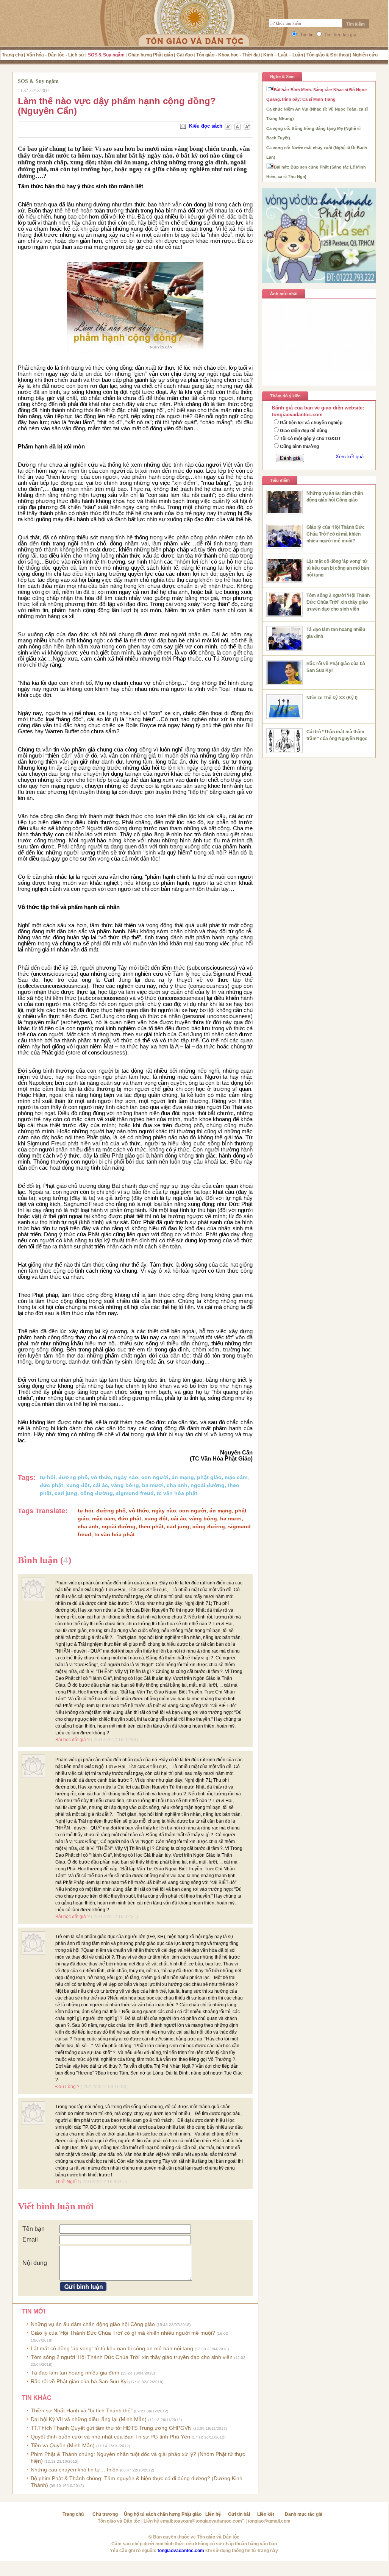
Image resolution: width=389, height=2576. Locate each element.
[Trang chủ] (194, 32)
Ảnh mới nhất (284, 294)
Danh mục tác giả (304, 2514)
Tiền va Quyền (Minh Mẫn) (80, 2445)
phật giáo (209, 1477)
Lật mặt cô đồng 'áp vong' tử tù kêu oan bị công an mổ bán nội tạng (130, 2348)
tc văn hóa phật (177, 1493)
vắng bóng (125, 1485)
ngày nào (126, 1477)
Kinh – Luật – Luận (283, 55)
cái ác (100, 1485)
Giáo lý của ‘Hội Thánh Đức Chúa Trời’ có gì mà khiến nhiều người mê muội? (336, 534)
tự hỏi (48, 1477)
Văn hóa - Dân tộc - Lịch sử (55, 55)
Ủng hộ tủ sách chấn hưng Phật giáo (163, 2514)
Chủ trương (105, 2514)
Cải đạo (185, 55)
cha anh (177, 1485)
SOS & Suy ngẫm (106, 55)
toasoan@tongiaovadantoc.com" (209, 2521)
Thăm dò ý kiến (285, 396)
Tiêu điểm (280, 480)
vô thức (101, 1477)
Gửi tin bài (239, 2514)
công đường (97, 1493)
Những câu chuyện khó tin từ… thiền (92, 2470)
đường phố (73, 1477)
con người (155, 1477)
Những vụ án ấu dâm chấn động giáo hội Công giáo (111, 2324)
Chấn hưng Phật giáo (151, 55)
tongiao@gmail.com (269, 2521)
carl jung (66, 1493)
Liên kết (266, 2514)
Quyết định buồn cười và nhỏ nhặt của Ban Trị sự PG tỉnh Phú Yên (128, 2437)
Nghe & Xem (282, 77)
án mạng (183, 1477)
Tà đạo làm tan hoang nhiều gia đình (93, 2373)
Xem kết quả (350, 457)
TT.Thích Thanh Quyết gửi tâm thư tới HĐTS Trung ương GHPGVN (129, 2428)
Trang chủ (12, 55)
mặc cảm (236, 1477)
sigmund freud (135, 1493)
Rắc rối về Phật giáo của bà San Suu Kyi (97, 2381)
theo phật (151, 1526)
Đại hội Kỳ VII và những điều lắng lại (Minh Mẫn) (106, 2419)
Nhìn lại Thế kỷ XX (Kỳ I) (332, 698)
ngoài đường (208, 1485)
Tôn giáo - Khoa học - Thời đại (228, 55)
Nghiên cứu (365, 55)
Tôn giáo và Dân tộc (119, 2521)
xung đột (78, 1485)
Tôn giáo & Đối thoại (328, 55)
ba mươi (153, 1485)
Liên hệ (213, 2514)
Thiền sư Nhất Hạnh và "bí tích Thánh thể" (99, 2410)
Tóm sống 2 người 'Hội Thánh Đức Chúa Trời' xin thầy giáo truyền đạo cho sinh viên (338, 602)
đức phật (52, 1485)
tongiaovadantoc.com (181, 2551)
